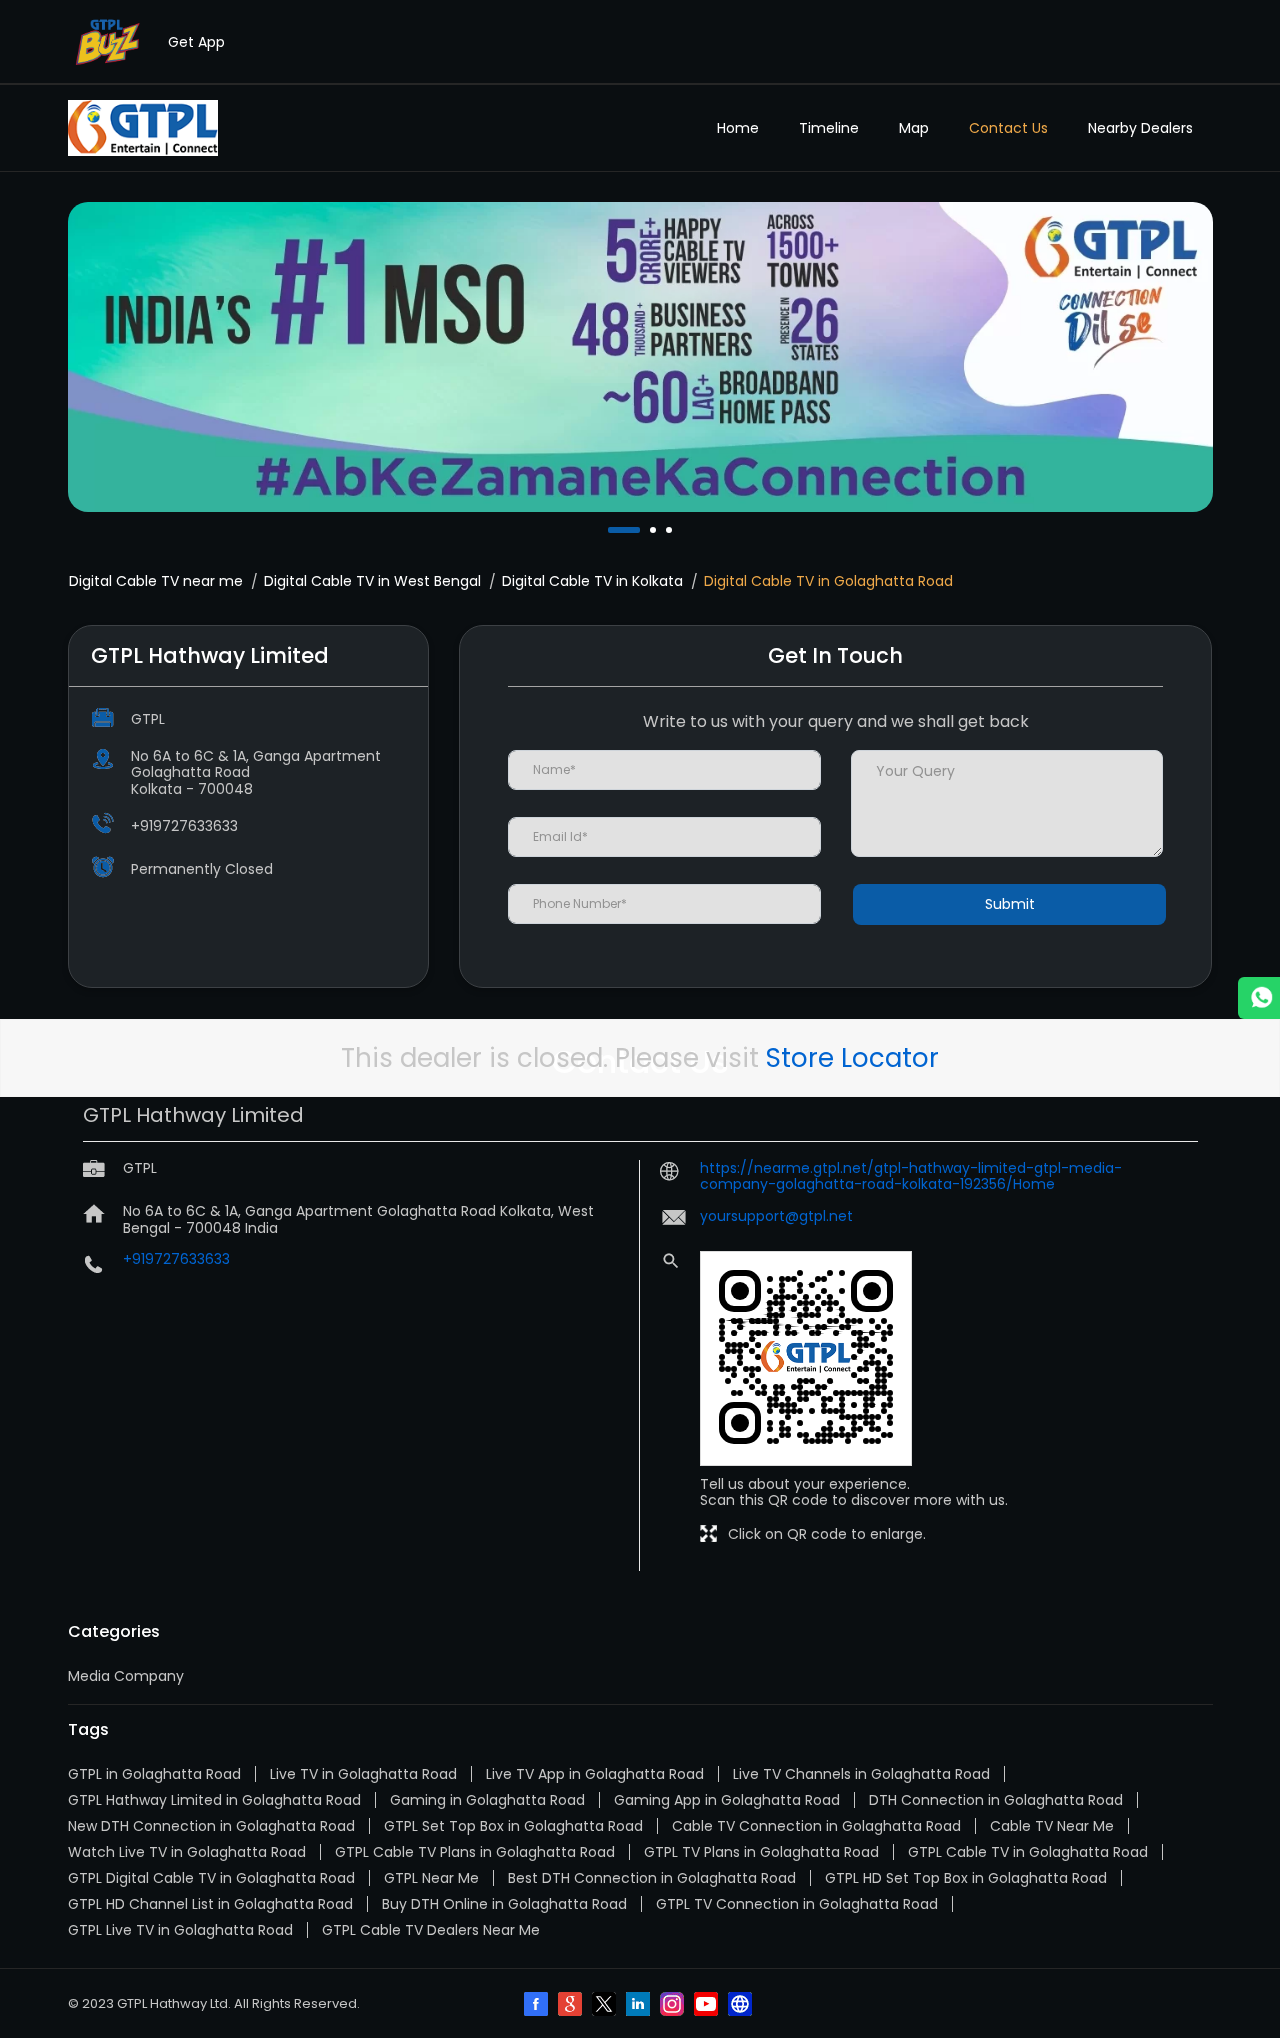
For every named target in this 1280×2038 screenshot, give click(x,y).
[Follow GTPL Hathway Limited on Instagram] (674, 2006)
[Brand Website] (742, 2006)
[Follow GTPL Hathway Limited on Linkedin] (640, 2006)
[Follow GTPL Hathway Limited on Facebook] (538, 2006)
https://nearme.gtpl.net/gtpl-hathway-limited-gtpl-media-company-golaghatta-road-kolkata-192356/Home (911, 1176)
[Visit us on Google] (572, 2006)
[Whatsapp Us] (1259, 998)
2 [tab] (655, 530)
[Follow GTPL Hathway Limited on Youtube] (708, 2006)
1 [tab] (613, 530)
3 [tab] (671, 530)
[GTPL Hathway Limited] (143, 128)
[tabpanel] (640, 357)
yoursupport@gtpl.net (776, 1216)
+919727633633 (184, 826)
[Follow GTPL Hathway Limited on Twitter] (606, 2006)
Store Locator (852, 1058)
